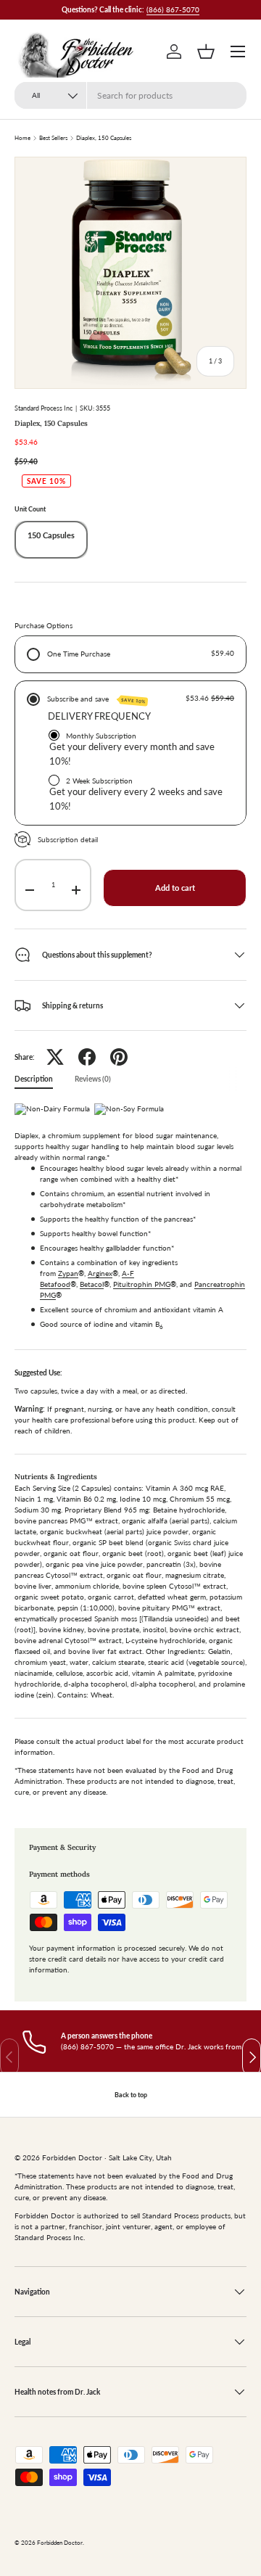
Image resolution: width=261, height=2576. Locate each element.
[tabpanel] (130, 1454)
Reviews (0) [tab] (93, 1079)
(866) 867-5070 (173, 9)
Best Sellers (53, 139)
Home (22, 139)
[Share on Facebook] (87, 1057)
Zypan (68, 1273)
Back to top (131, 2095)
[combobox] (130, 95)
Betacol (92, 1284)
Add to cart (175, 888)
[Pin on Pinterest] (119, 1057)
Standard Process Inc (43, 408)
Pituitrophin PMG (142, 1284)
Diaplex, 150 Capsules (104, 139)
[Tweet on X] (55, 1057)
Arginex (100, 1273)
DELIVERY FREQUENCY (99, 716)
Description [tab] (34, 1079)
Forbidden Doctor (60, 2543)
